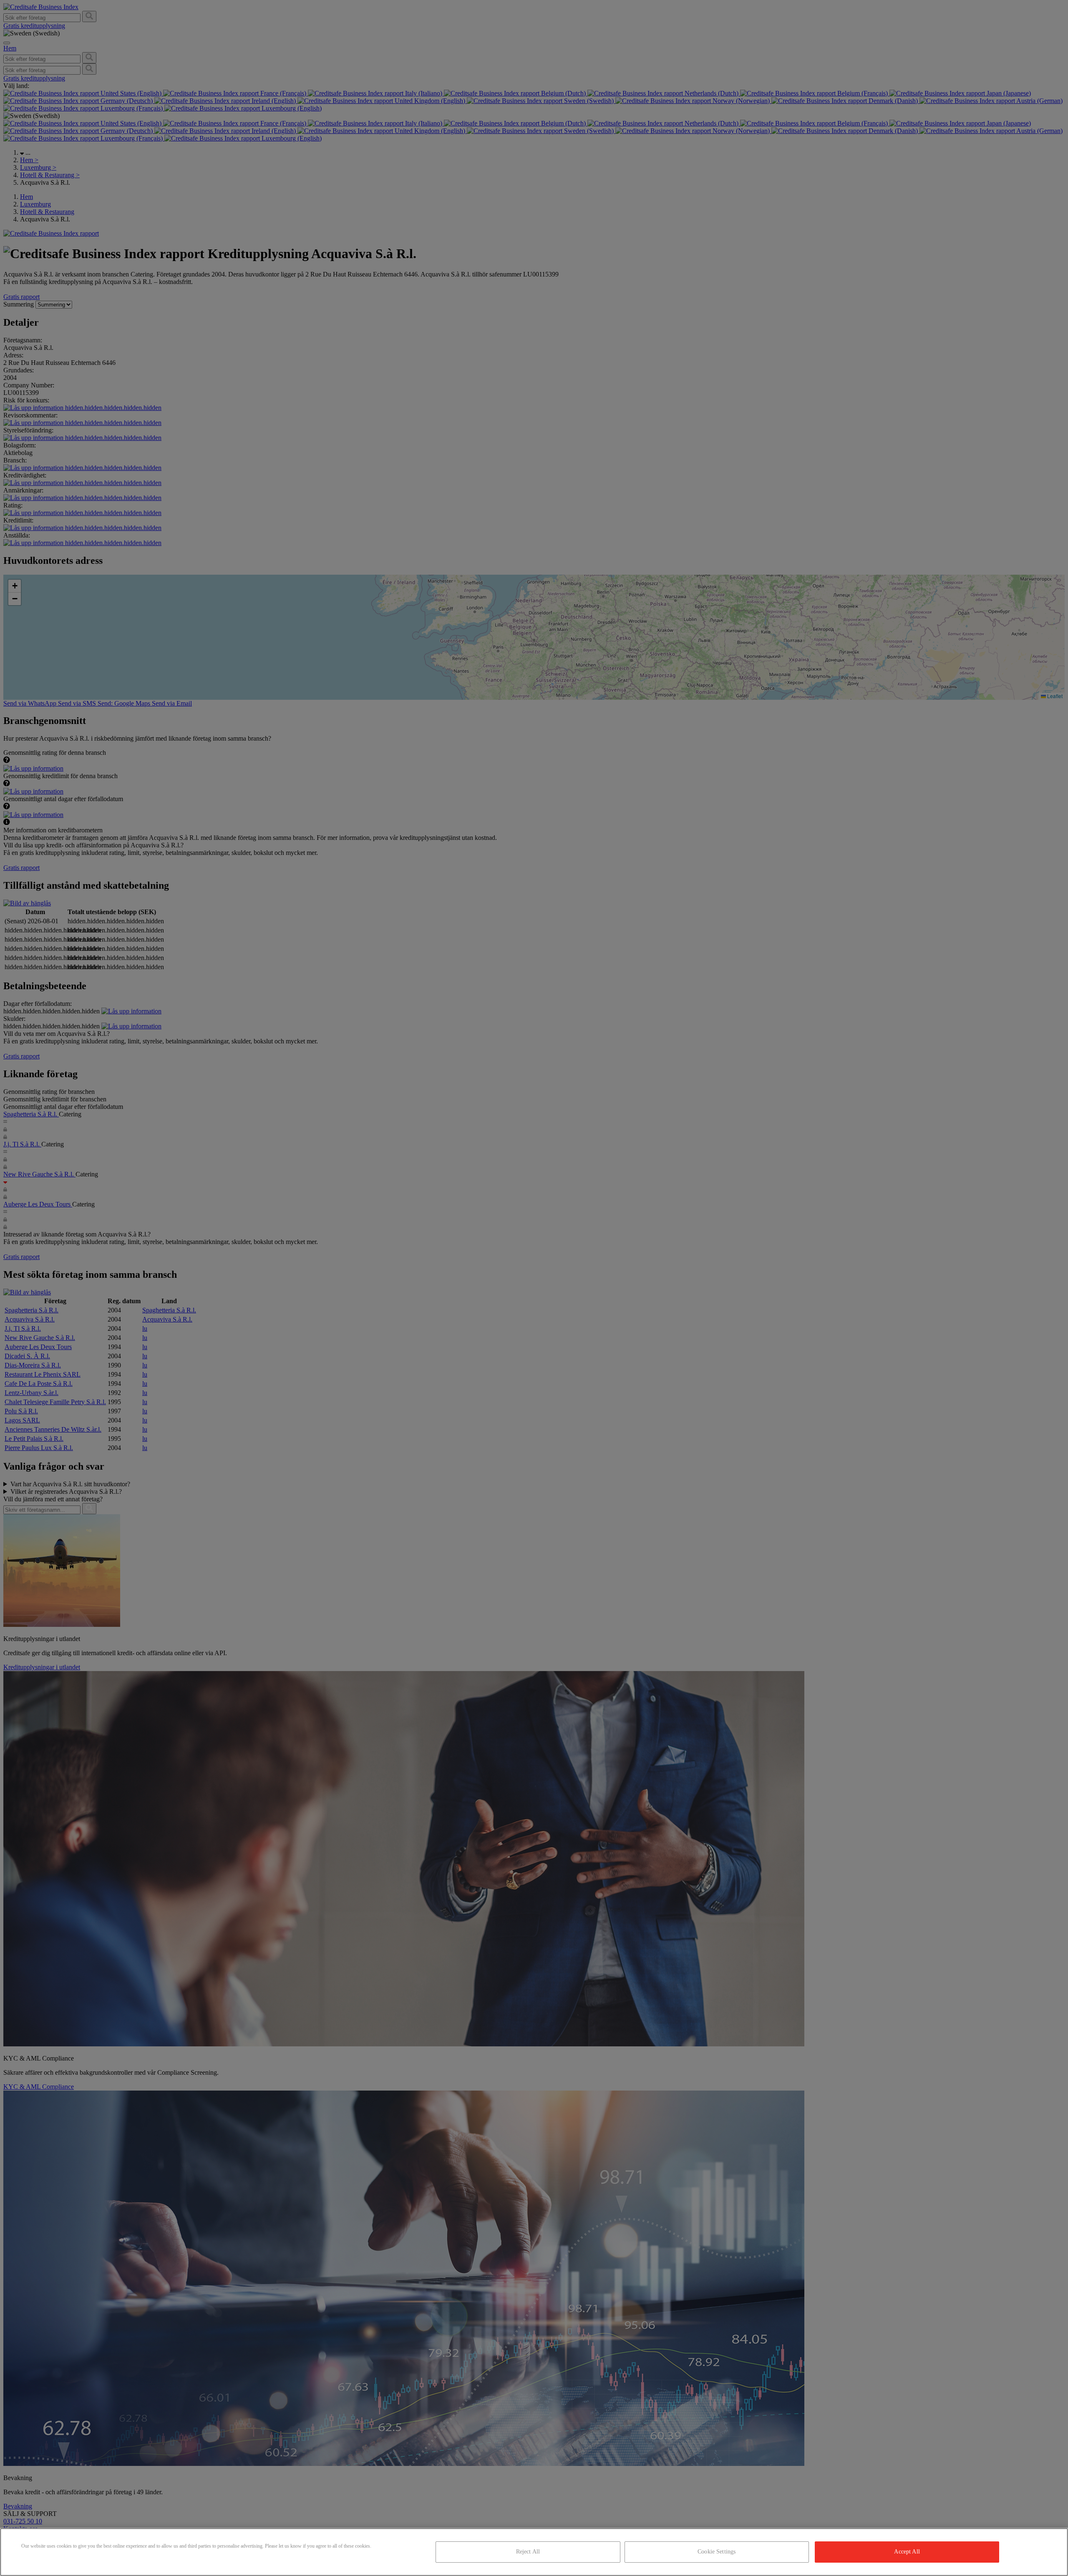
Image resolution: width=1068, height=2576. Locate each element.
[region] (534, 2552)
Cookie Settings (717, 2552)
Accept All (907, 2552)
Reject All (528, 2552)
